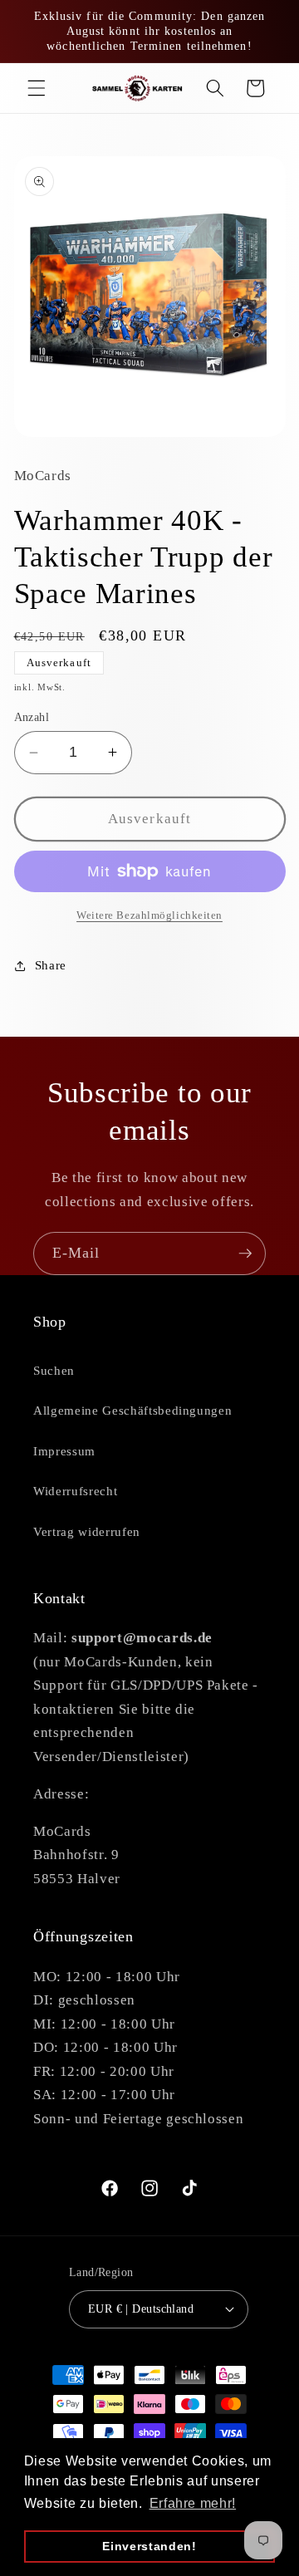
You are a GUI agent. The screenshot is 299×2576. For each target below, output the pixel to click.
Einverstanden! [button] (149, 2546)
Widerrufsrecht (75, 1491)
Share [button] (51, 965)
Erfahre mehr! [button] (193, 2503)
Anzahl (32, 717)
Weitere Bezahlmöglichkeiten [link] (149, 915)
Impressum (64, 1451)
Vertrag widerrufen (87, 1531)
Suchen (54, 1370)
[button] (37, 88)
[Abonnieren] (245, 1254)
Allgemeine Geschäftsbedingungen (132, 1410)
